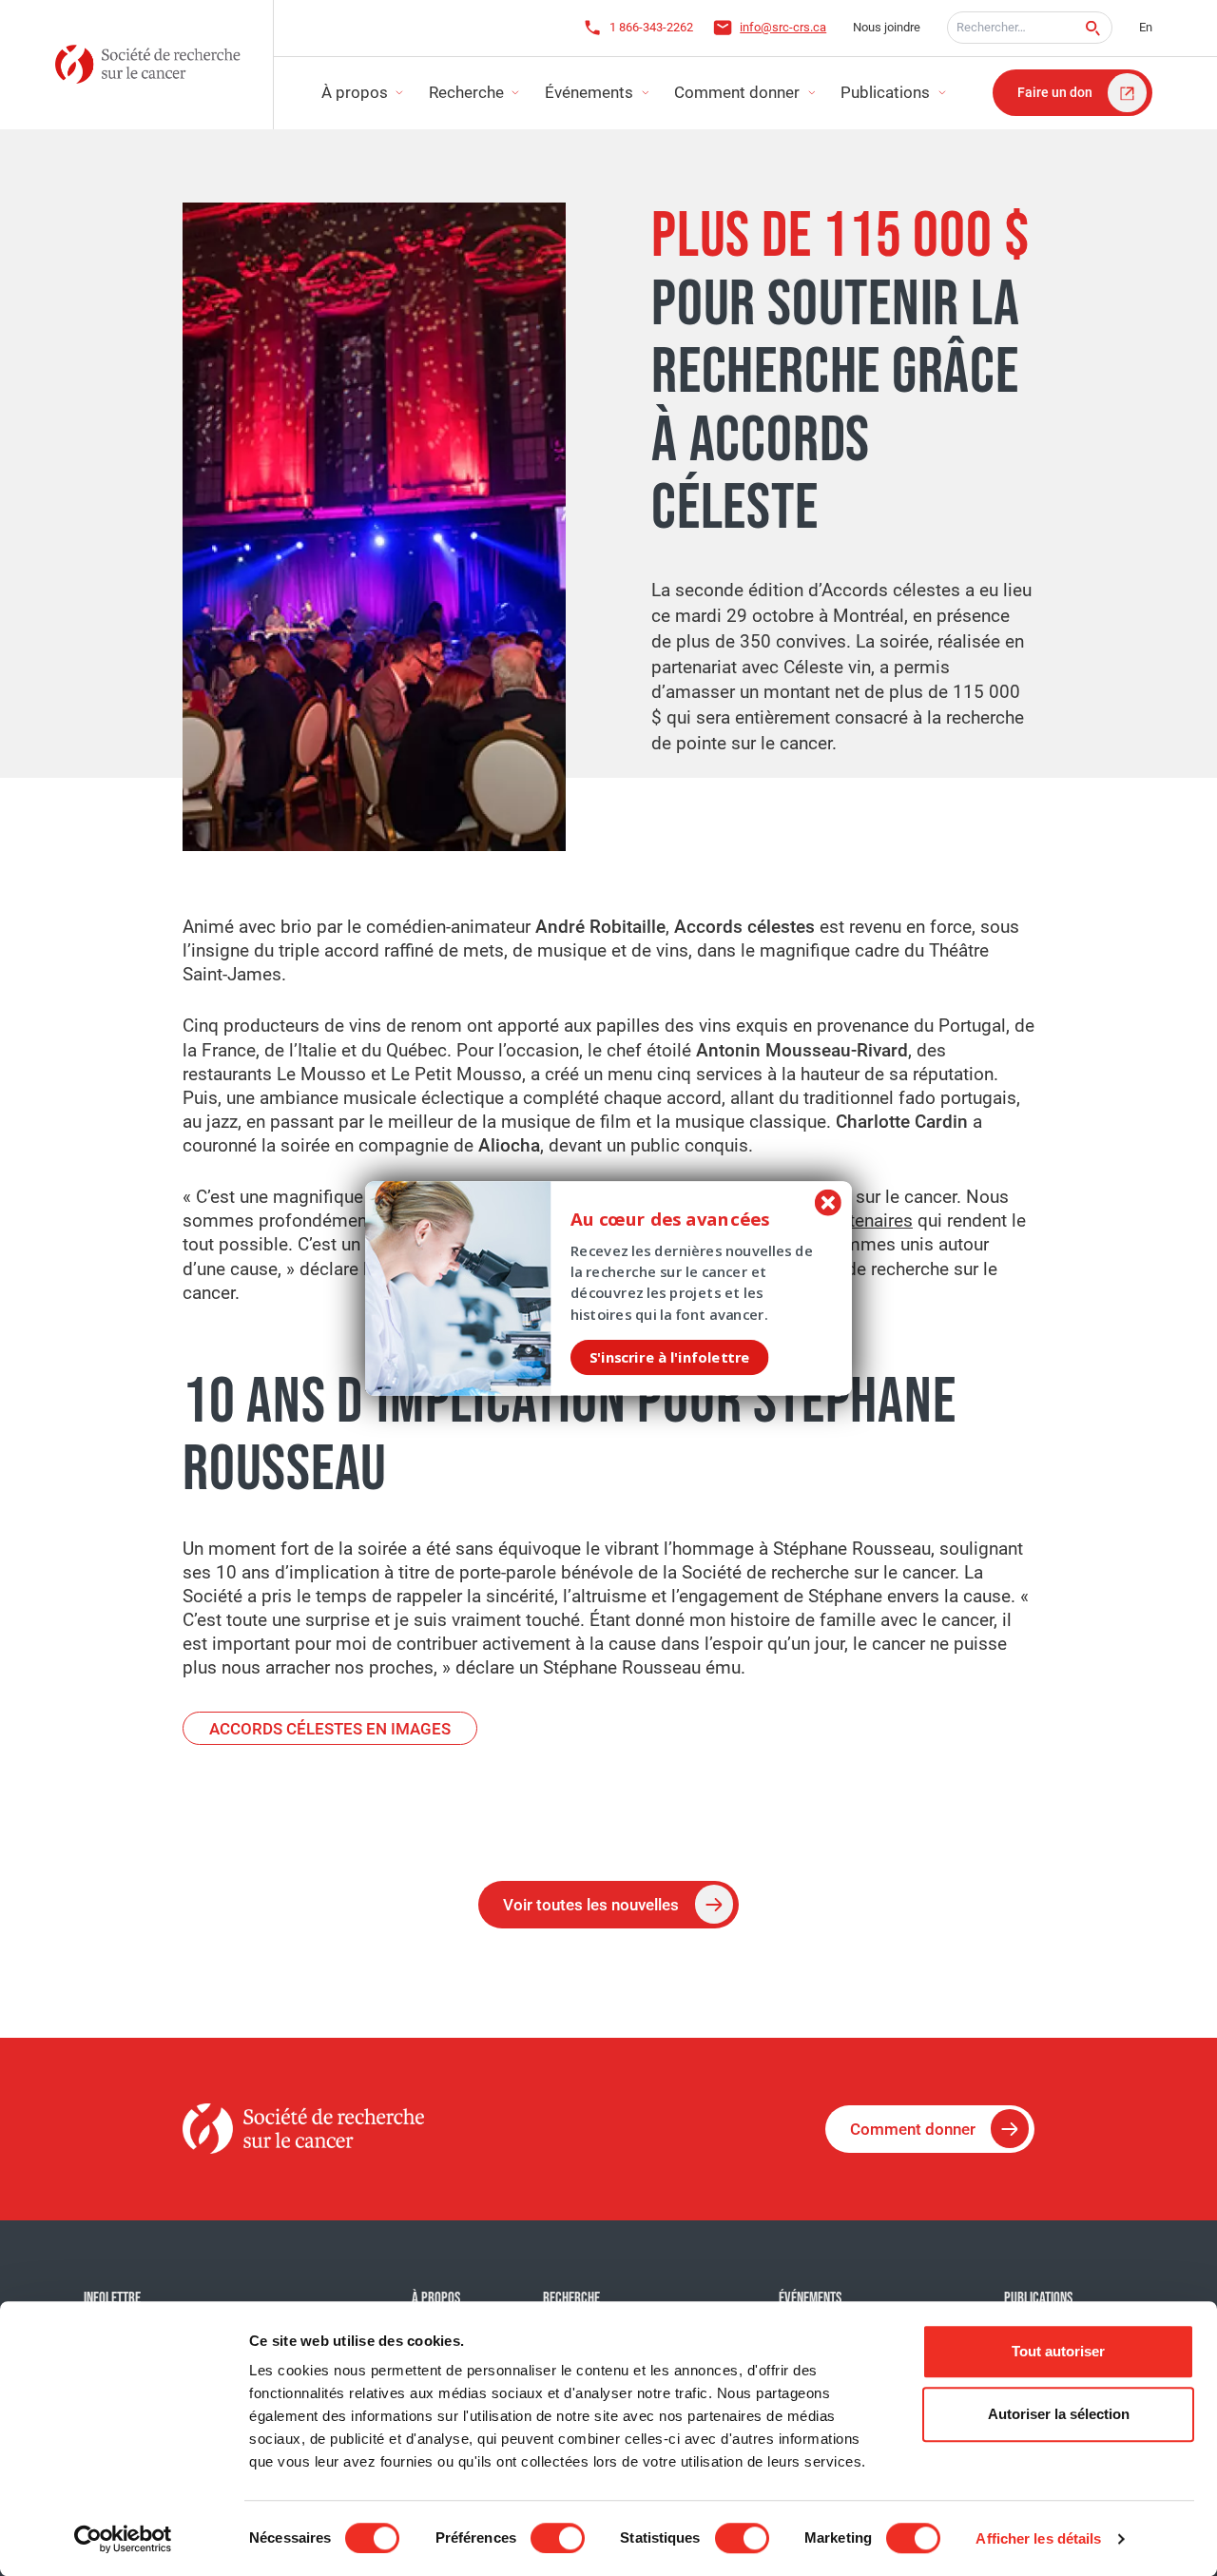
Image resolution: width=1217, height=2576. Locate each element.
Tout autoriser (1058, 2351)
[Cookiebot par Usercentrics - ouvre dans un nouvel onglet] (123, 2539)
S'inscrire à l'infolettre (669, 1357)
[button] (688, 1219)
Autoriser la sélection (1059, 2414)
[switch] (558, 2538)
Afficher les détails (1038, 2538)
